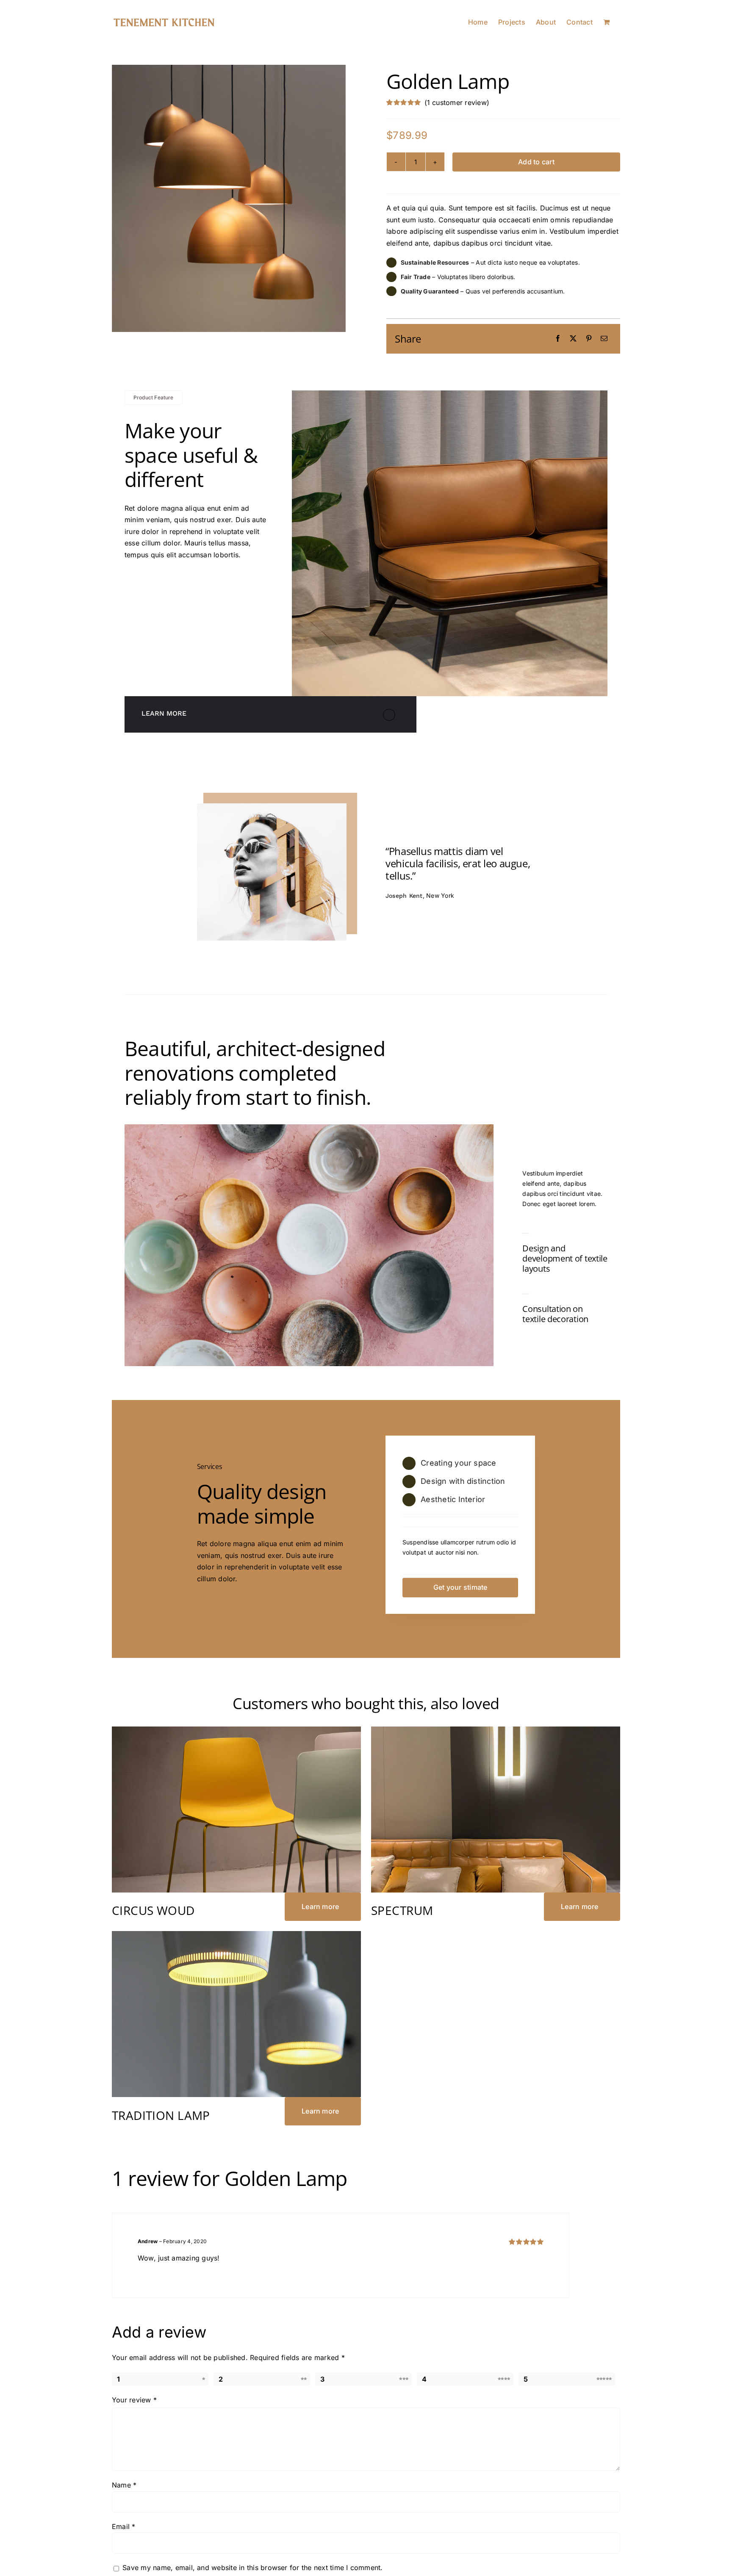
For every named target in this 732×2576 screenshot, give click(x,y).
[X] (573, 339)
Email (124, 2526)
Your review (134, 2400)
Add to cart (536, 162)
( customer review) (457, 102)
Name (124, 2485)
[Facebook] (558, 339)
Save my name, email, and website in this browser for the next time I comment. (252, 2568)
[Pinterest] (589, 339)
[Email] (604, 339)
